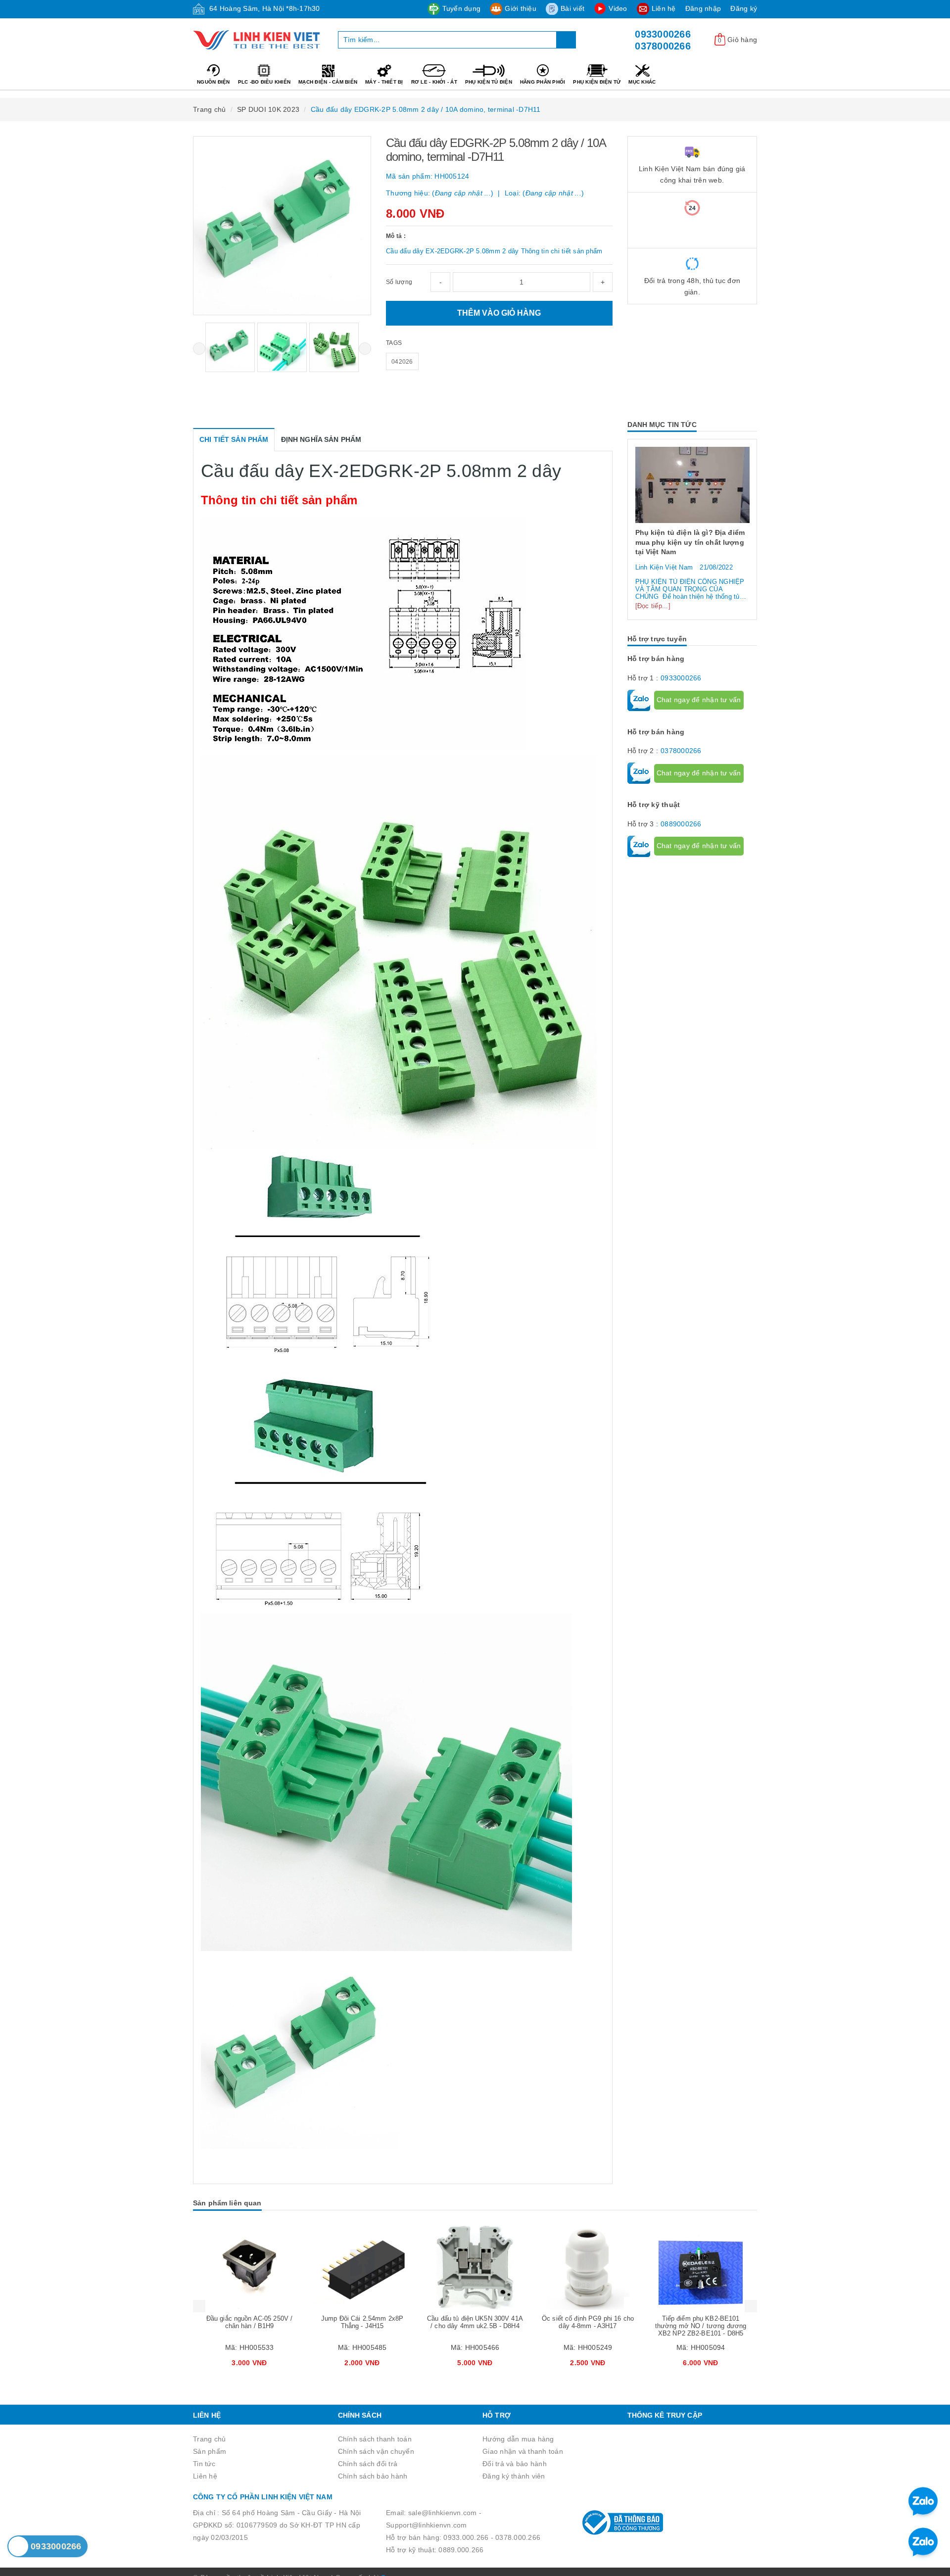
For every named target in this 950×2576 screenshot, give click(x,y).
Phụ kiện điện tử (597, 82)
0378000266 (663, 46)
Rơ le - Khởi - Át (434, 82)
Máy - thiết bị (384, 82)
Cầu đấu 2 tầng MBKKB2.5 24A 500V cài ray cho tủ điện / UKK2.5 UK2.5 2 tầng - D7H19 (701, 2326)
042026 (402, 362)
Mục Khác (642, 82)
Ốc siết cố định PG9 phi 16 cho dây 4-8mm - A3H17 (475, 2322)
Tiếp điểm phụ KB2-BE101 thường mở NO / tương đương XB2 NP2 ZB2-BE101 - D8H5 (588, 2326)
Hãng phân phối (543, 82)
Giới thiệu (521, 8)
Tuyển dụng (462, 8)
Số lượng (399, 282)
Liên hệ (664, 8)
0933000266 (663, 34)
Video (618, 8)
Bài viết (572, 8)
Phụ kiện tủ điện (489, 82)
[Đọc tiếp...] (653, 644)
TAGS (394, 343)
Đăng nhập (703, 8)
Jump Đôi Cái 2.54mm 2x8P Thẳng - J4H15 (249, 2322)
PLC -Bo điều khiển (264, 82)
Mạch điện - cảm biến (328, 82)
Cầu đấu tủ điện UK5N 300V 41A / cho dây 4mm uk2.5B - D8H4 (362, 2322)
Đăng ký (744, 8)
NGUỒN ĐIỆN (214, 82)
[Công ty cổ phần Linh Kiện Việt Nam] (258, 40)
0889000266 (681, 862)
